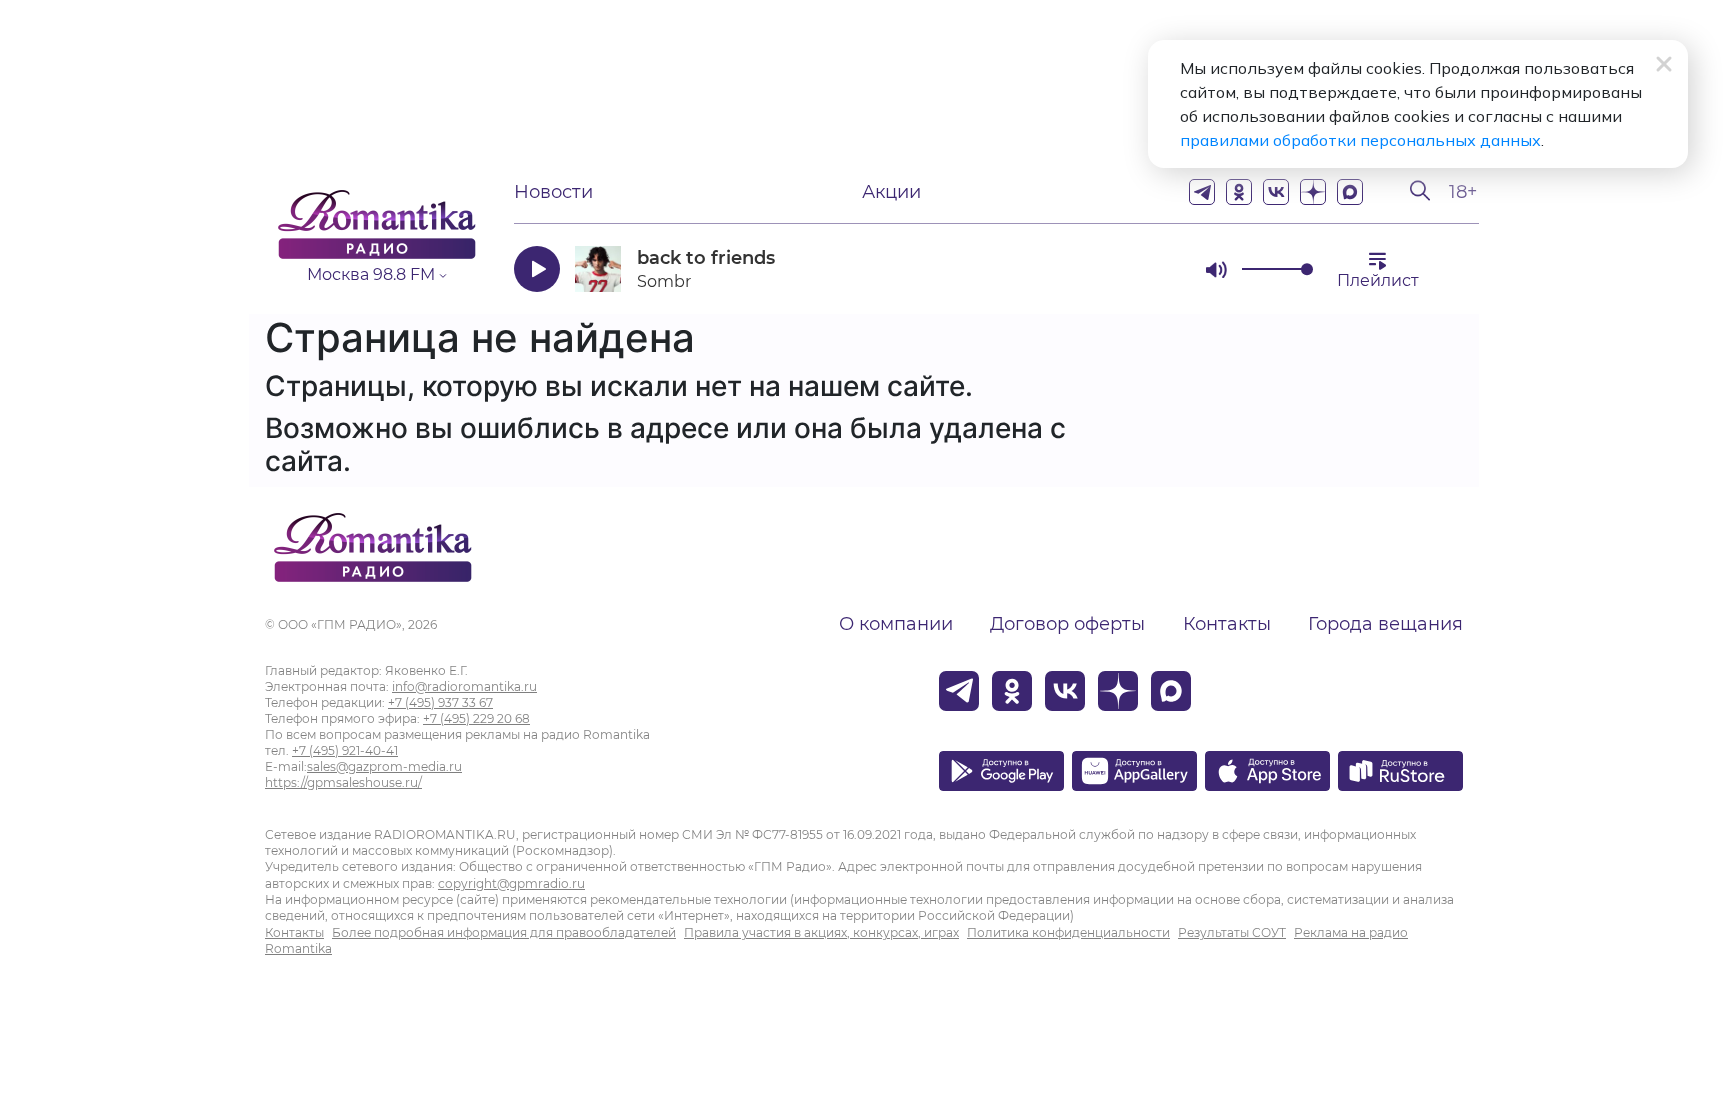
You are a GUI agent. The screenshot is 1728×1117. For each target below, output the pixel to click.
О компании (896, 624)
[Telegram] (1202, 192)
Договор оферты (1067, 624)
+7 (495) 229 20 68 (476, 718)
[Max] (1350, 192)
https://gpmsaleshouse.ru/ (343, 782)
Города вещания (1385, 624)
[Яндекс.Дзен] (1313, 192)
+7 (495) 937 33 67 (440, 702)
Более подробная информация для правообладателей (504, 932)
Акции (891, 192)
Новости (553, 192)
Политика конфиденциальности (1068, 932)
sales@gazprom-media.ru (384, 766)
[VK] (1276, 192)
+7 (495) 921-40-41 (345, 750)
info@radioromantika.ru (464, 686)
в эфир (1119, 268)
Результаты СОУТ (1232, 932)
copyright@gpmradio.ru (511, 883)
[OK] (1239, 192)
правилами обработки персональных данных (1360, 140)
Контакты (1227, 624)
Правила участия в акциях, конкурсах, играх (821, 932)
